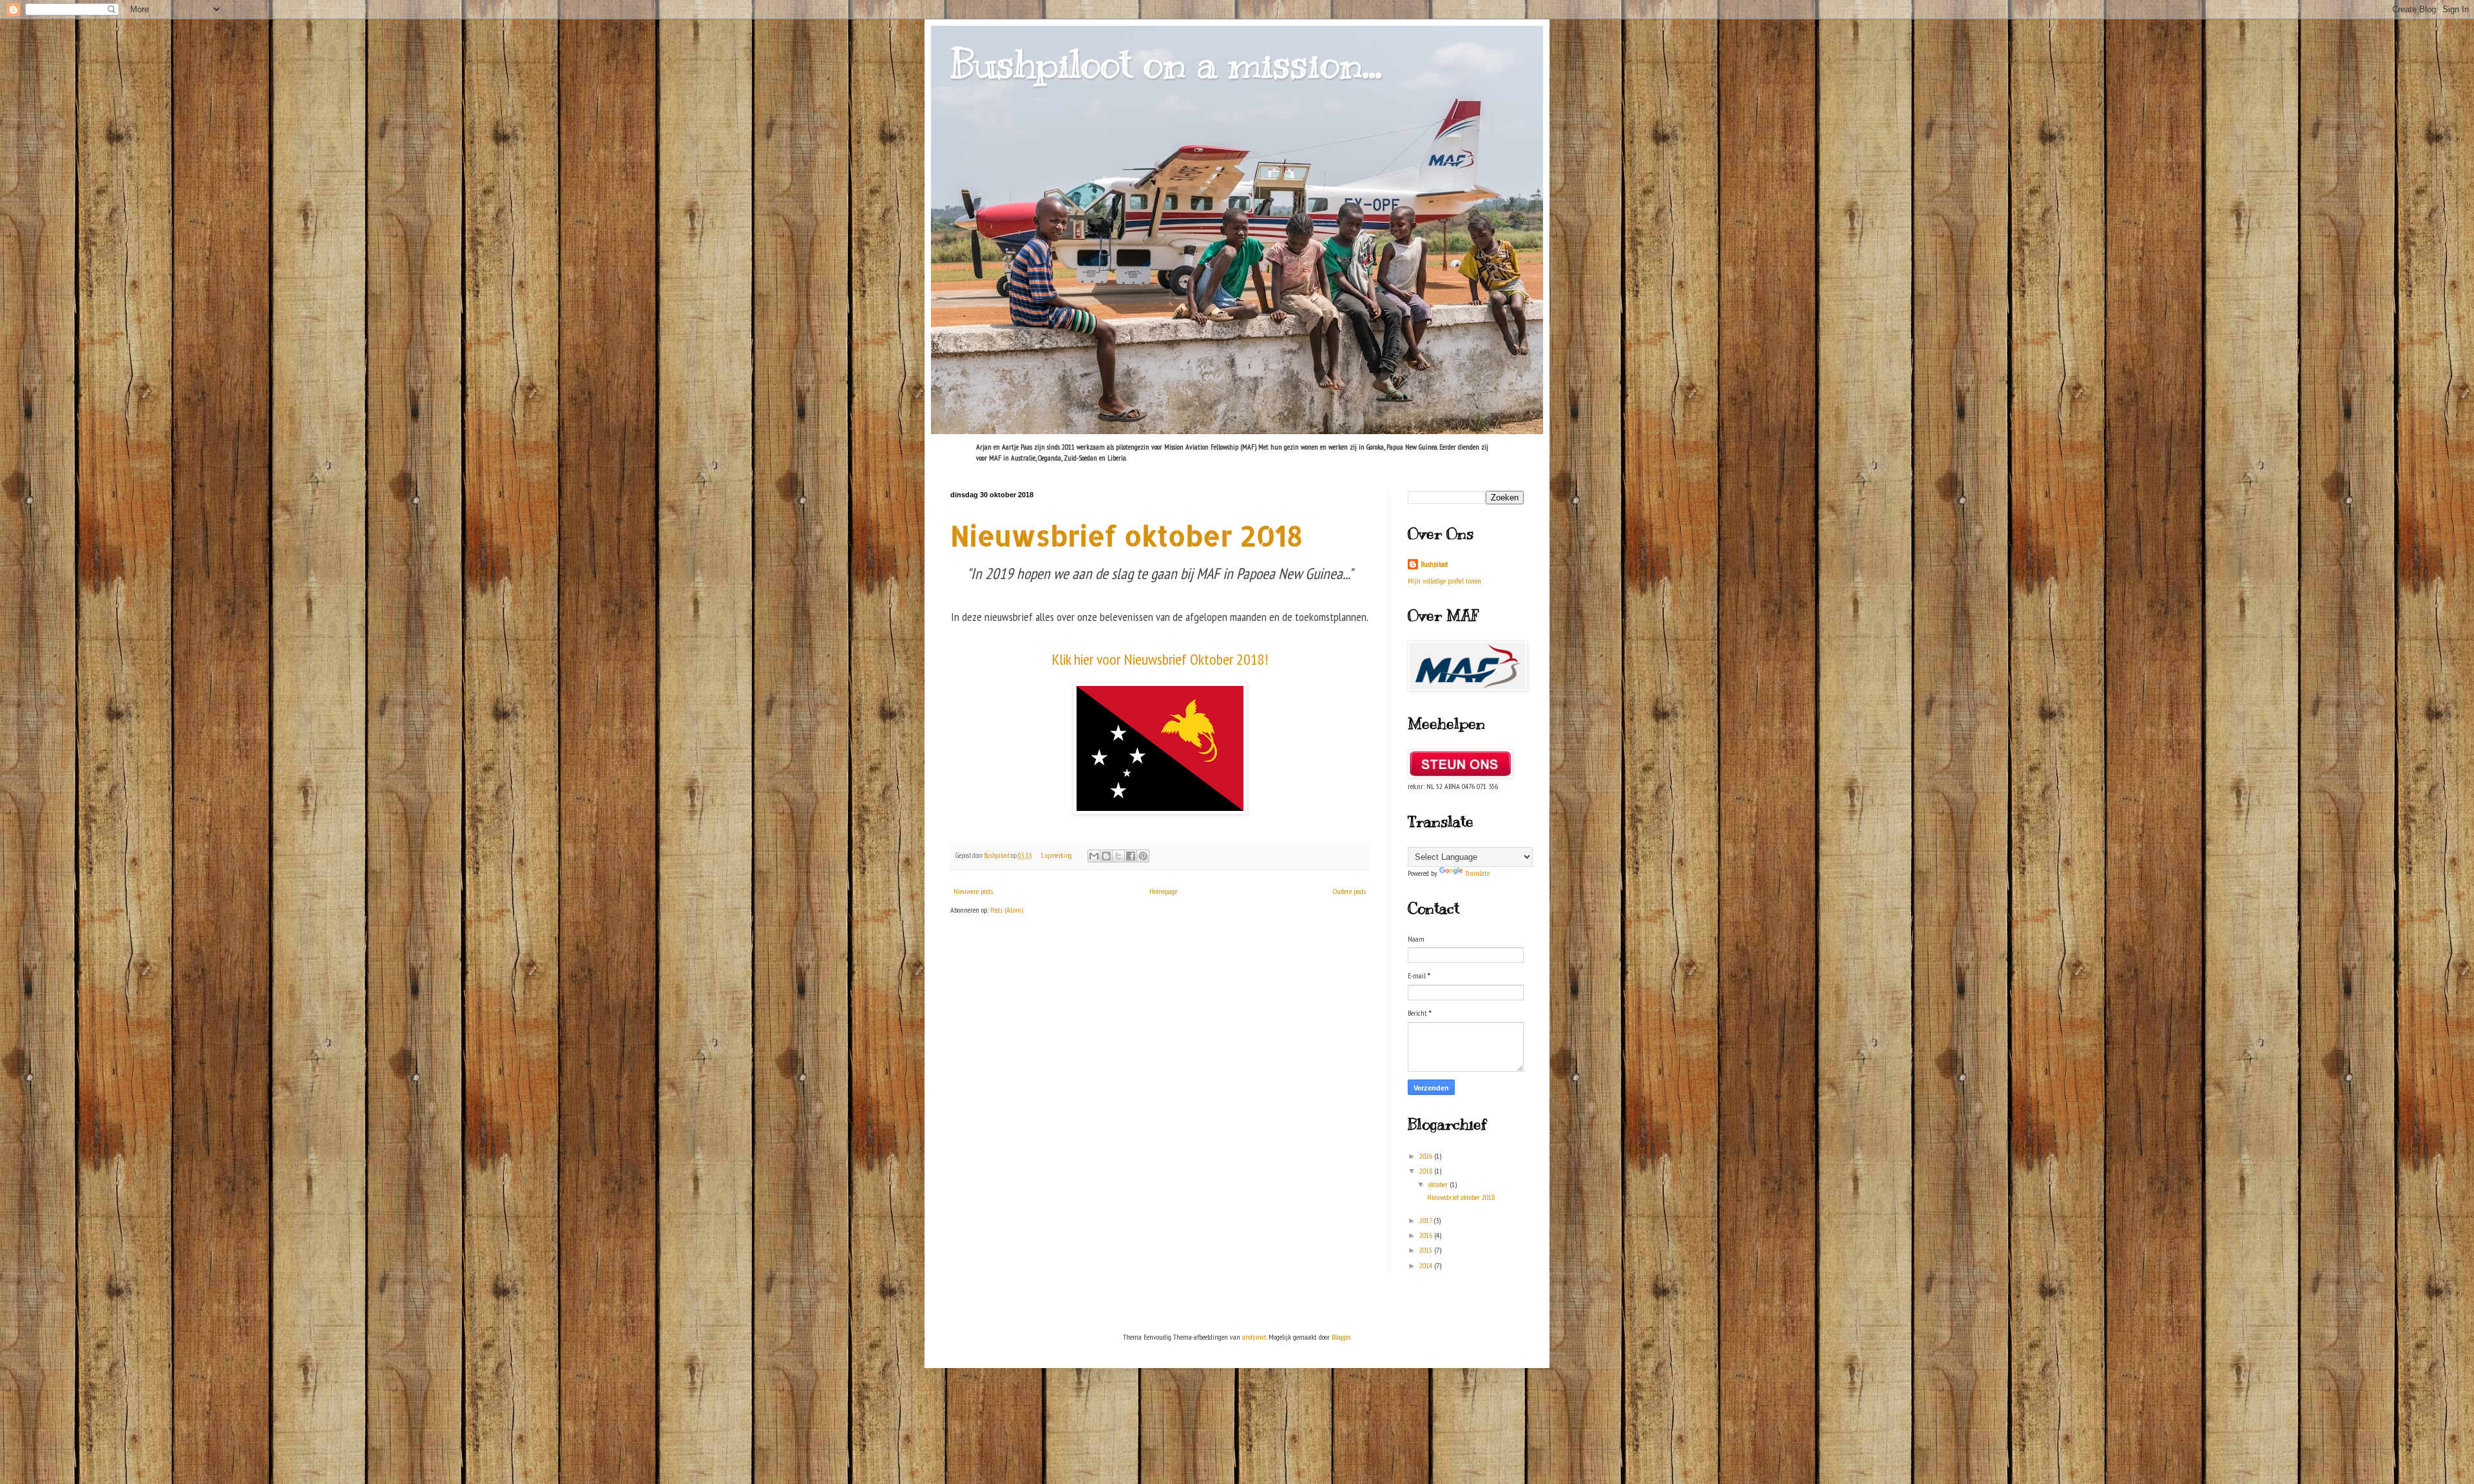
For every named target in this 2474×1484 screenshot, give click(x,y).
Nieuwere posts (973, 891)
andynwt (1254, 1337)
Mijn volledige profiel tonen (1444, 581)
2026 (1427, 1156)
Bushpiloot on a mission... (1166, 64)
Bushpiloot (1434, 564)
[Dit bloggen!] (1106, 856)
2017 (1426, 1220)
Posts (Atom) (1007, 910)
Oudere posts (1349, 891)
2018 (1427, 1171)
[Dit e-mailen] (1094, 856)
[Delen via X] (1118, 856)
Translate (1477, 873)
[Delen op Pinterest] (1143, 856)
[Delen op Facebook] (1131, 856)
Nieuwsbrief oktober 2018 (1127, 536)
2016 (1427, 1235)
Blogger (1341, 1337)
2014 (1427, 1265)
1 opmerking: (1058, 855)
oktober (1439, 1184)
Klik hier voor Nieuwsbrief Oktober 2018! (1160, 659)
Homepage (1163, 891)
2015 (1427, 1250)
